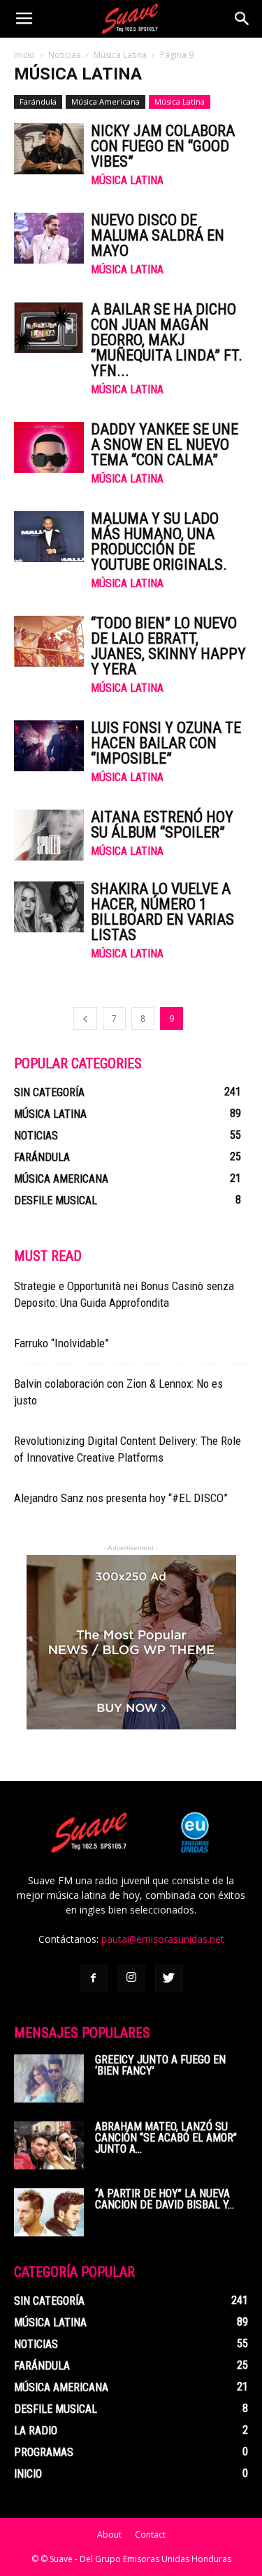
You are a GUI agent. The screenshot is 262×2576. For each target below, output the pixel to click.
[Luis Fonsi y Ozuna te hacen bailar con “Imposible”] (49, 746)
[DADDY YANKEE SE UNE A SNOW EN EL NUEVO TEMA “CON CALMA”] (49, 447)
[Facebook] (94, 1978)
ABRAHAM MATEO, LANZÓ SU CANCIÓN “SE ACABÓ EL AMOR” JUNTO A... (166, 2138)
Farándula (38, 101)
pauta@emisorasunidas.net (163, 1939)
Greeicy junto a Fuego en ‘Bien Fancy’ (160, 2065)
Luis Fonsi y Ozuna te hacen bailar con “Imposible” (166, 743)
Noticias (64, 55)
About (109, 2535)
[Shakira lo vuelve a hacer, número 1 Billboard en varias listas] (49, 907)
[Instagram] (131, 1978)
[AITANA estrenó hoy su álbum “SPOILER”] (49, 835)
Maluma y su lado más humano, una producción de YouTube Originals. (159, 541)
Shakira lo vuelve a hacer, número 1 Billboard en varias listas (162, 912)
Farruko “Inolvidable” (61, 1343)
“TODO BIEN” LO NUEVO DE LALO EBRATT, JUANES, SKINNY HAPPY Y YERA (168, 646)
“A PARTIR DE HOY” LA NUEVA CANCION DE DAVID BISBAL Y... (165, 2199)
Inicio (24, 55)
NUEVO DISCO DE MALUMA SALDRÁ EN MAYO (158, 235)
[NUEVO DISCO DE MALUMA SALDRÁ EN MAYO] (49, 238)
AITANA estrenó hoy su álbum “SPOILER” (162, 825)
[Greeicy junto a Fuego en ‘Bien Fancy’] (49, 2078)
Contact (150, 2535)
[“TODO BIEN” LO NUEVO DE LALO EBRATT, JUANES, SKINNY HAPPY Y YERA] (49, 641)
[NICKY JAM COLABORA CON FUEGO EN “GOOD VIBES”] (49, 149)
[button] (242, 19)
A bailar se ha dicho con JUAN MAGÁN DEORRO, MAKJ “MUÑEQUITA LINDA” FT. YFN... (167, 340)
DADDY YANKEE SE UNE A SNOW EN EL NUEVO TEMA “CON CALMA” (165, 445)
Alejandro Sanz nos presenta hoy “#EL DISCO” (121, 1498)
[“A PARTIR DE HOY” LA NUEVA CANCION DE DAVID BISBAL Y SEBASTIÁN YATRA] (49, 2212)
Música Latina (120, 55)
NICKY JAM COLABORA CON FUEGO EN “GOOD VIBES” (163, 146)
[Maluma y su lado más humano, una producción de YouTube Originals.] (49, 537)
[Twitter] (169, 1978)
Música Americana (105, 101)
